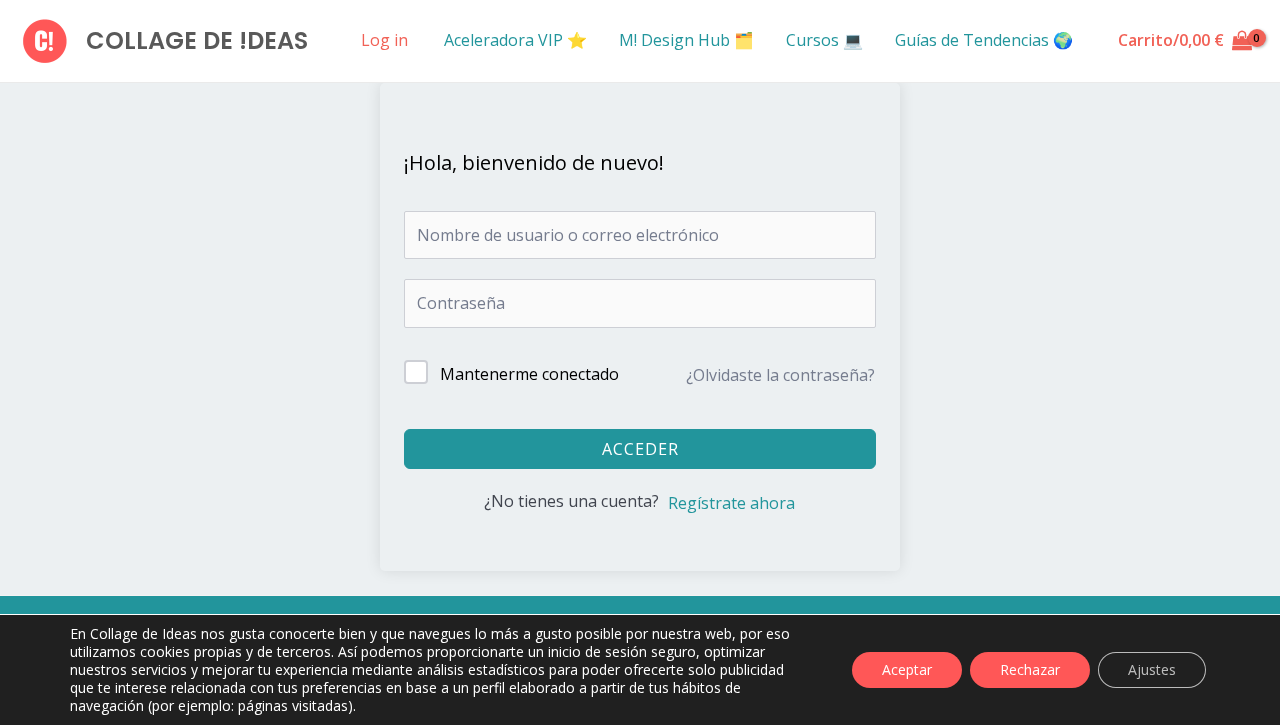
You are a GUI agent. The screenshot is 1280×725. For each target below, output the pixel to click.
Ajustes (1152, 669)
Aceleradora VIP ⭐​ (515, 40)
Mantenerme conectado (529, 374)
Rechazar (1030, 669)
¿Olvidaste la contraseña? (780, 375)
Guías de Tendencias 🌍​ (984, 40)
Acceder (640, 449)
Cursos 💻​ (824, 40)
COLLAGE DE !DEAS (197, 40)
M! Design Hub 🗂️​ (686, 40)
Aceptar (907, 669)
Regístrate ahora (731, 503)
